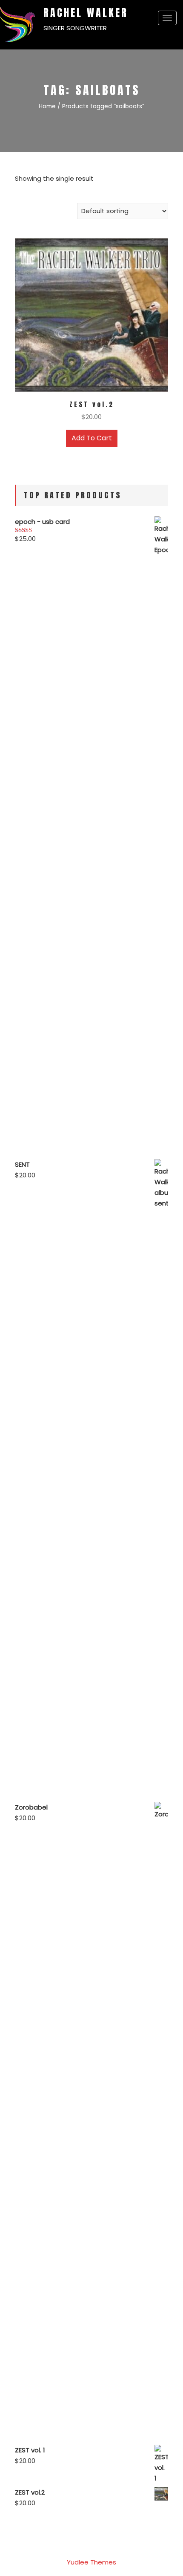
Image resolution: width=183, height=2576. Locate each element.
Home (47, 106)
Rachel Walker (86, 13)
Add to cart (92, 438)
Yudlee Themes (91, 2562)
